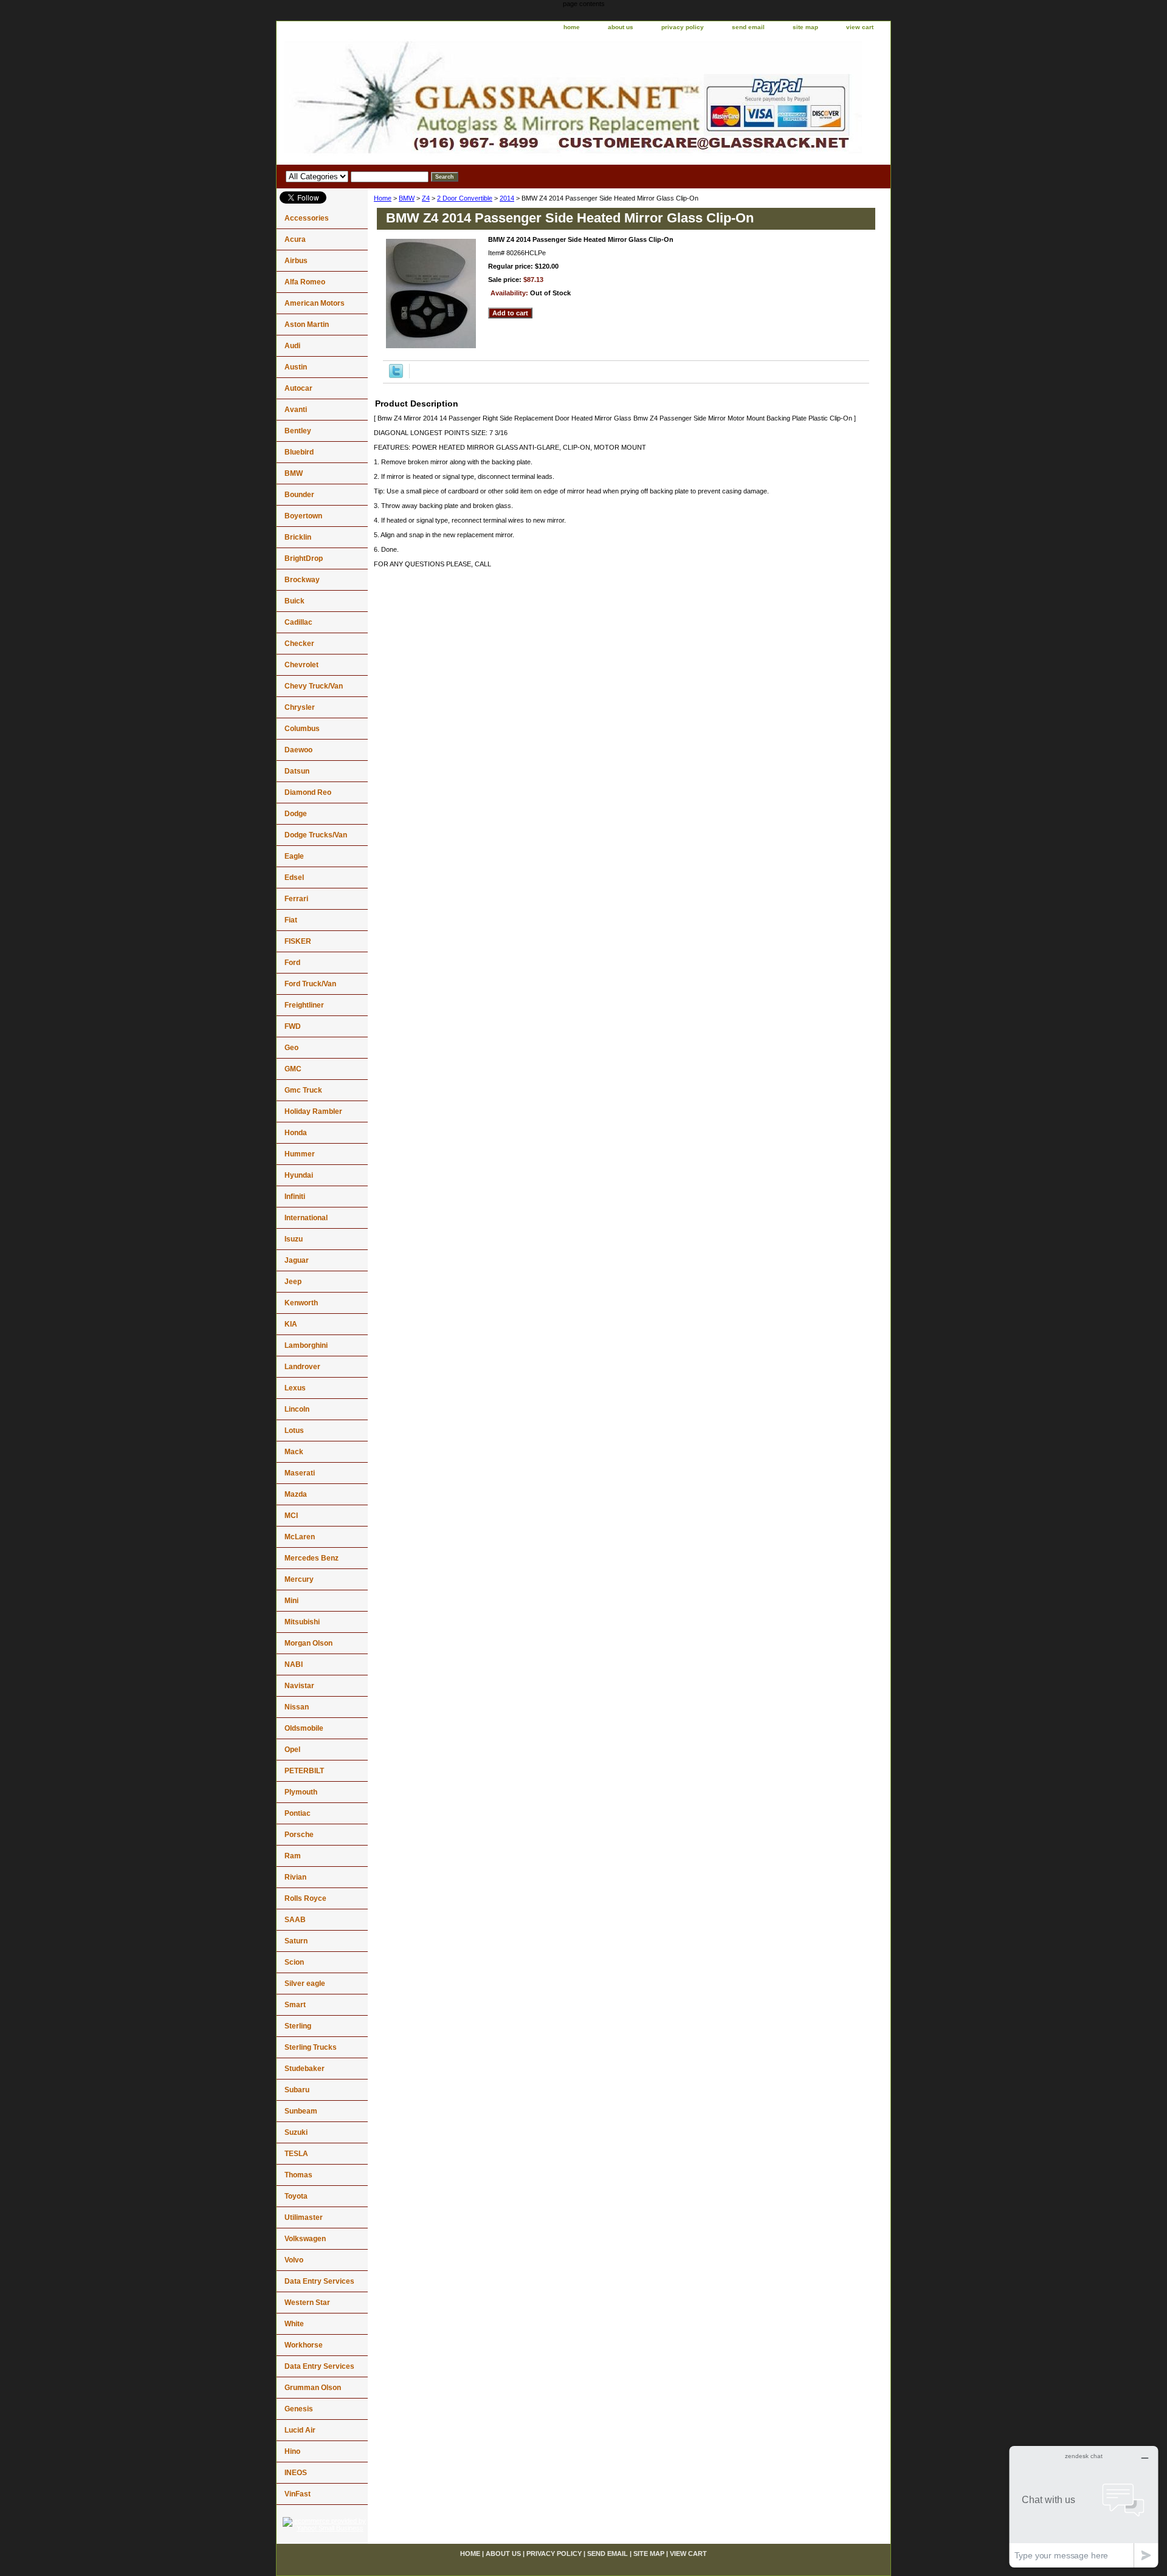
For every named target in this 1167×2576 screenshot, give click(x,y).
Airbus (296, 261)
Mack (294, 1452)
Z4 (426, 198)
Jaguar (297, 1260)
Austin (296, 367)
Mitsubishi (302, 1622)
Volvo (294, 2260)
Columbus (302, 729)
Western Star (307, 2303)
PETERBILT (304, 1771)
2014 (507, 198)
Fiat (291, 920)
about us (621, 27)
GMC (293, 1069)
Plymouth (301, 1792)
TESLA (296, 2154)
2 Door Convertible (465, 198)
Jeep (293, 1282)
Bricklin (298, 537)
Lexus (295, 1388)
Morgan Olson (308, 1643)
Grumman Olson (313, 2388)
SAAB (295, 1920)
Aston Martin (307, 325)
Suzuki (296, 2132)
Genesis (299, 2409)
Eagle (294, 856)
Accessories (307, 218)
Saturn (296, 1941)
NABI (294, 1664)
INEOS (296, 2473)
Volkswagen (305, 2239)
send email (748, 27)
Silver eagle (305, 1984)
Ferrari (296, 899)
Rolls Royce (305, 1898)
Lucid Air (300, 2430)
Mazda (296, 1494)
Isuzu (294, 1239)
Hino (292, 2451)
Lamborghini (306, 1345)
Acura (295, 239)
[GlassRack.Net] (429, 100)
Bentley (298, 431)
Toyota (296, 2196)
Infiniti (295, 1197)
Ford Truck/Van (310, 984)
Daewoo (298, 750)
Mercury (299, 1579)
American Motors (315, 303)
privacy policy (683, 27)
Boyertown (303, 516)
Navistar (299, 1686)
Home (383, 198)
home (572, 27)
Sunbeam (301, 2111)
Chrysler (300, 707)
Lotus (294, 1431)
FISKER (298, 941)
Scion (294, 1962)
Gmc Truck (303, 1090)
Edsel (294, 878)
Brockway (302, 580)
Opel (292, 1750)
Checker (299, 644)
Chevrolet (301, 665)
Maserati (300, 1473)
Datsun (297, 771)
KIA (291, 1324)
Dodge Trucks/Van (316, 835)
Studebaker (305, 2069)
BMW (407, 198)
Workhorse (304, 2345)
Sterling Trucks (311, 2047)
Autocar (298, 388)
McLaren (300, 1537)
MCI (291, 1516)
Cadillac (298, 622)
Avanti (296, 410)
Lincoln (297, 1409)
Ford (292, 963)
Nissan (297, 1707)
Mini (291, 1601)
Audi (292, 346)
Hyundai (299, 1175)
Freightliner (304, 1005)
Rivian (295, 1877)
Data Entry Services (319, 2281)
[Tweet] (396, 376)
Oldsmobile (304, 1728)
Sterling (298, 2026)
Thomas (298, 2175)
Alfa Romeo (305, 282)
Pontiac (298, 1813)
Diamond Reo (308, 792)
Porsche (299, 1835)
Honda (296, 1133)
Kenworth (301, 1303)
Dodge (296, 814)
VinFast (298, 2494)
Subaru (297, 2090)
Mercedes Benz (312, 1558)
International (306, 1218)
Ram (293, 1856)
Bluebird (299, 452)
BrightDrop (304, 558)
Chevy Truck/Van (314, 686)
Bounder (299, 495)
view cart (860, 27)
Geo (291, 1048)
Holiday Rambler (313, 1111)
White (294, 2324)
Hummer (300, 1154)
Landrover (302, 1367)
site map (805, 27)
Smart (295, 2005)
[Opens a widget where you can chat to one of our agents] (1084, 2506)
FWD (293, 1026)
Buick (294, 601)
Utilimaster (304, 2217)
